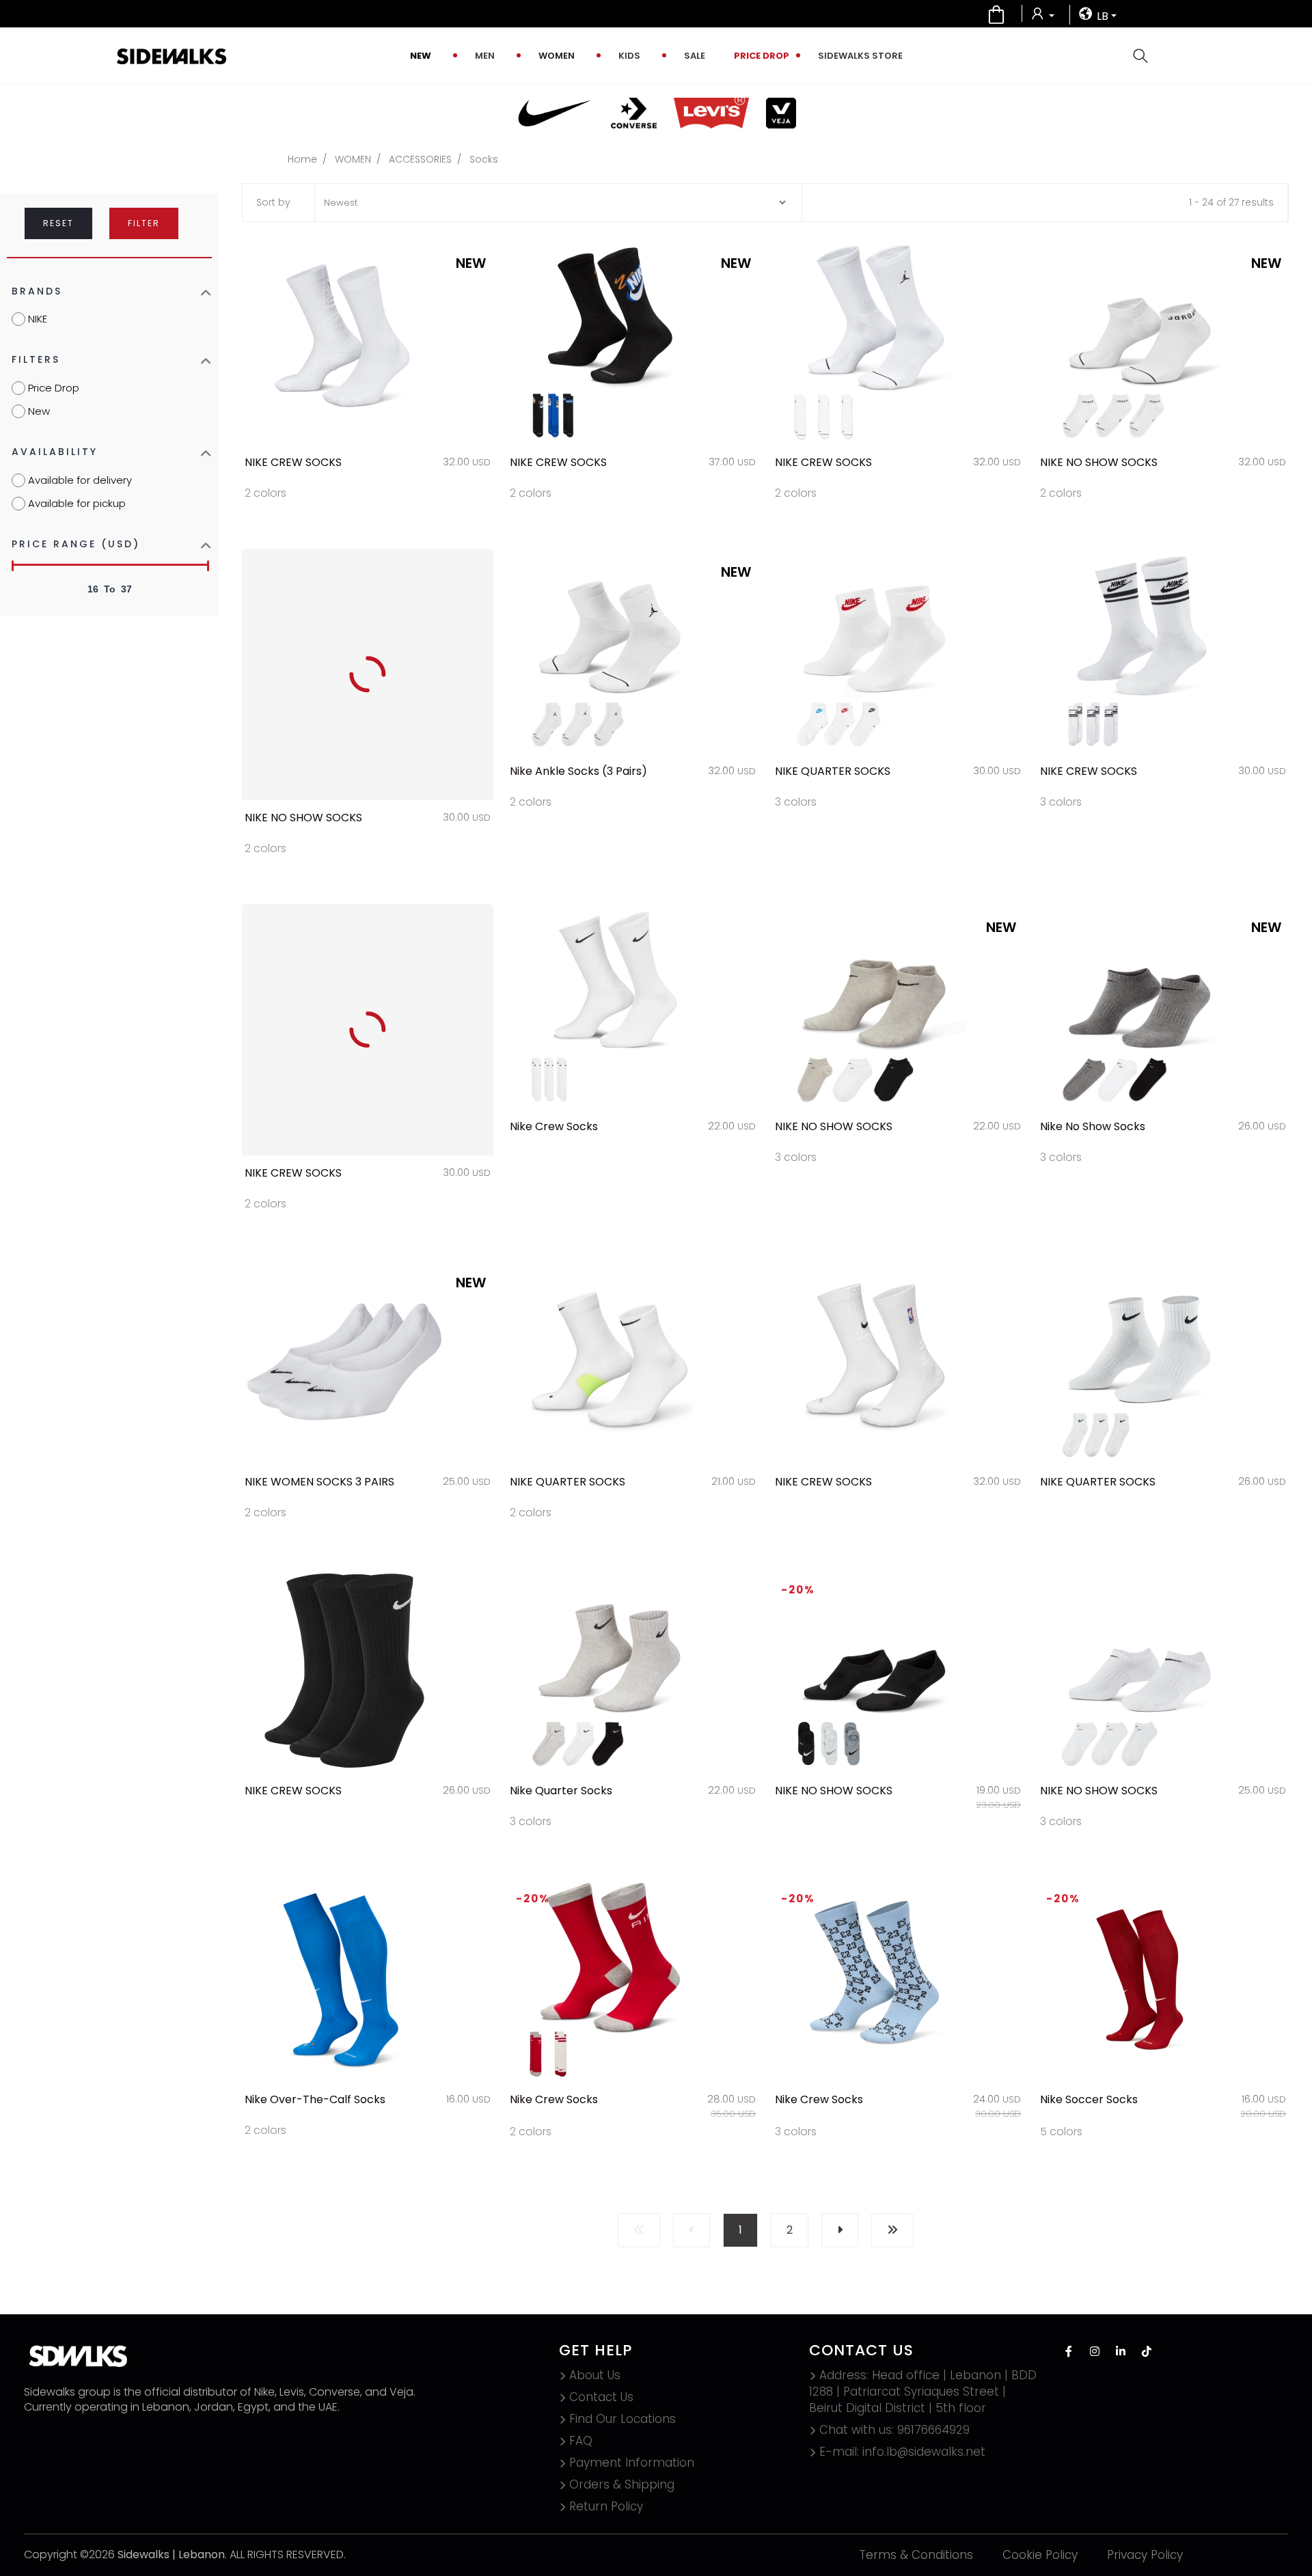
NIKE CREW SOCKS (293, 462)
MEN (485, 56)
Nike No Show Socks (1093, 1126)
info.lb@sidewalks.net (902, 2452)
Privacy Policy (1145, 2555)
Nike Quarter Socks (561, 1791)
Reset (58, 223)
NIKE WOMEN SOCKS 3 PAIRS (319, 1482)
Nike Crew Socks (554, 1126)
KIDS (629, 56)
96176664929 (894, 2430)
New (421, 56)
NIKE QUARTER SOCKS (833, 771)
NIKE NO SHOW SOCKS (1099, 462)
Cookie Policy (1040, 2555)
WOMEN (557, 56)
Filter (144, 223)
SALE (695, 56)
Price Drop (762, 56)
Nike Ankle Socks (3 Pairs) (578, 771)
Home (302, 159)
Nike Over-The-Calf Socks (315, 2099)
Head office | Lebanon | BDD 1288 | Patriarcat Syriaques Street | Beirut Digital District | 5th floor (923, 2392)
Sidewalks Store (860, 56)
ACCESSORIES (420, 159)
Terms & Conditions (916, 2555)
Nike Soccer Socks (1089, 2099)
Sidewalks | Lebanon (171, 2554)
